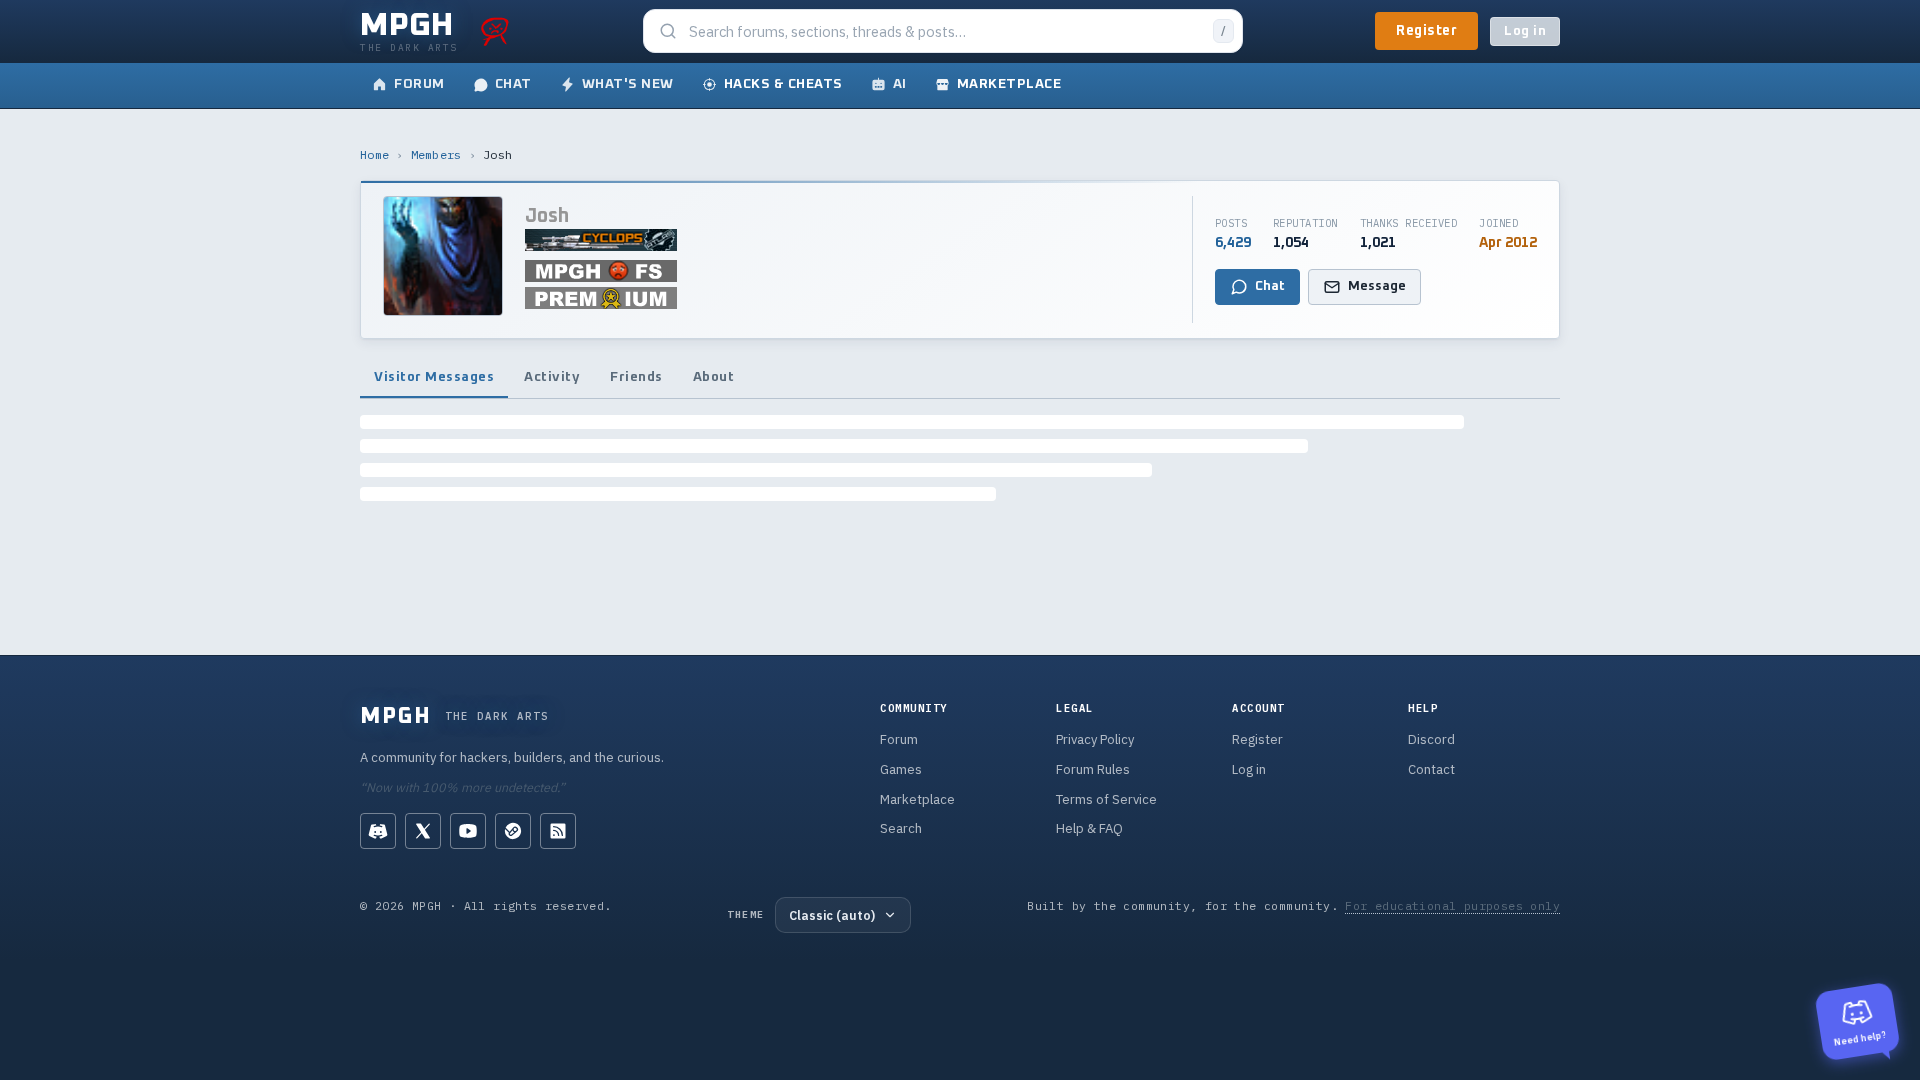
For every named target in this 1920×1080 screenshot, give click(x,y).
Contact (1431, 769)
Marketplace (917, 799)
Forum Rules (1093, 769)
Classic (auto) (832, 915)
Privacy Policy (1095, 739)
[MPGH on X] (423, 831)
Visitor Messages (434, 377)
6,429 (1233, 243)
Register (1426, 31)
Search (901, 828)
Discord (1431, 739)
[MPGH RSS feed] (558, 831)
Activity (552, 377)
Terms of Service (1106, 799)
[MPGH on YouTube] (468, 831)
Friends (636, 377)
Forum (899, 739)
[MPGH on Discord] (378, 831)
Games (901, 769)
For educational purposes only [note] (1452, 905)
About (714, 377)
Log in (1525, 31)
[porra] (495, 31)
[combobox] (945, 31)
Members (436, 154)
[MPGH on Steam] (513, 831)
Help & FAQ (1089, 828)
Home (374, 154)
